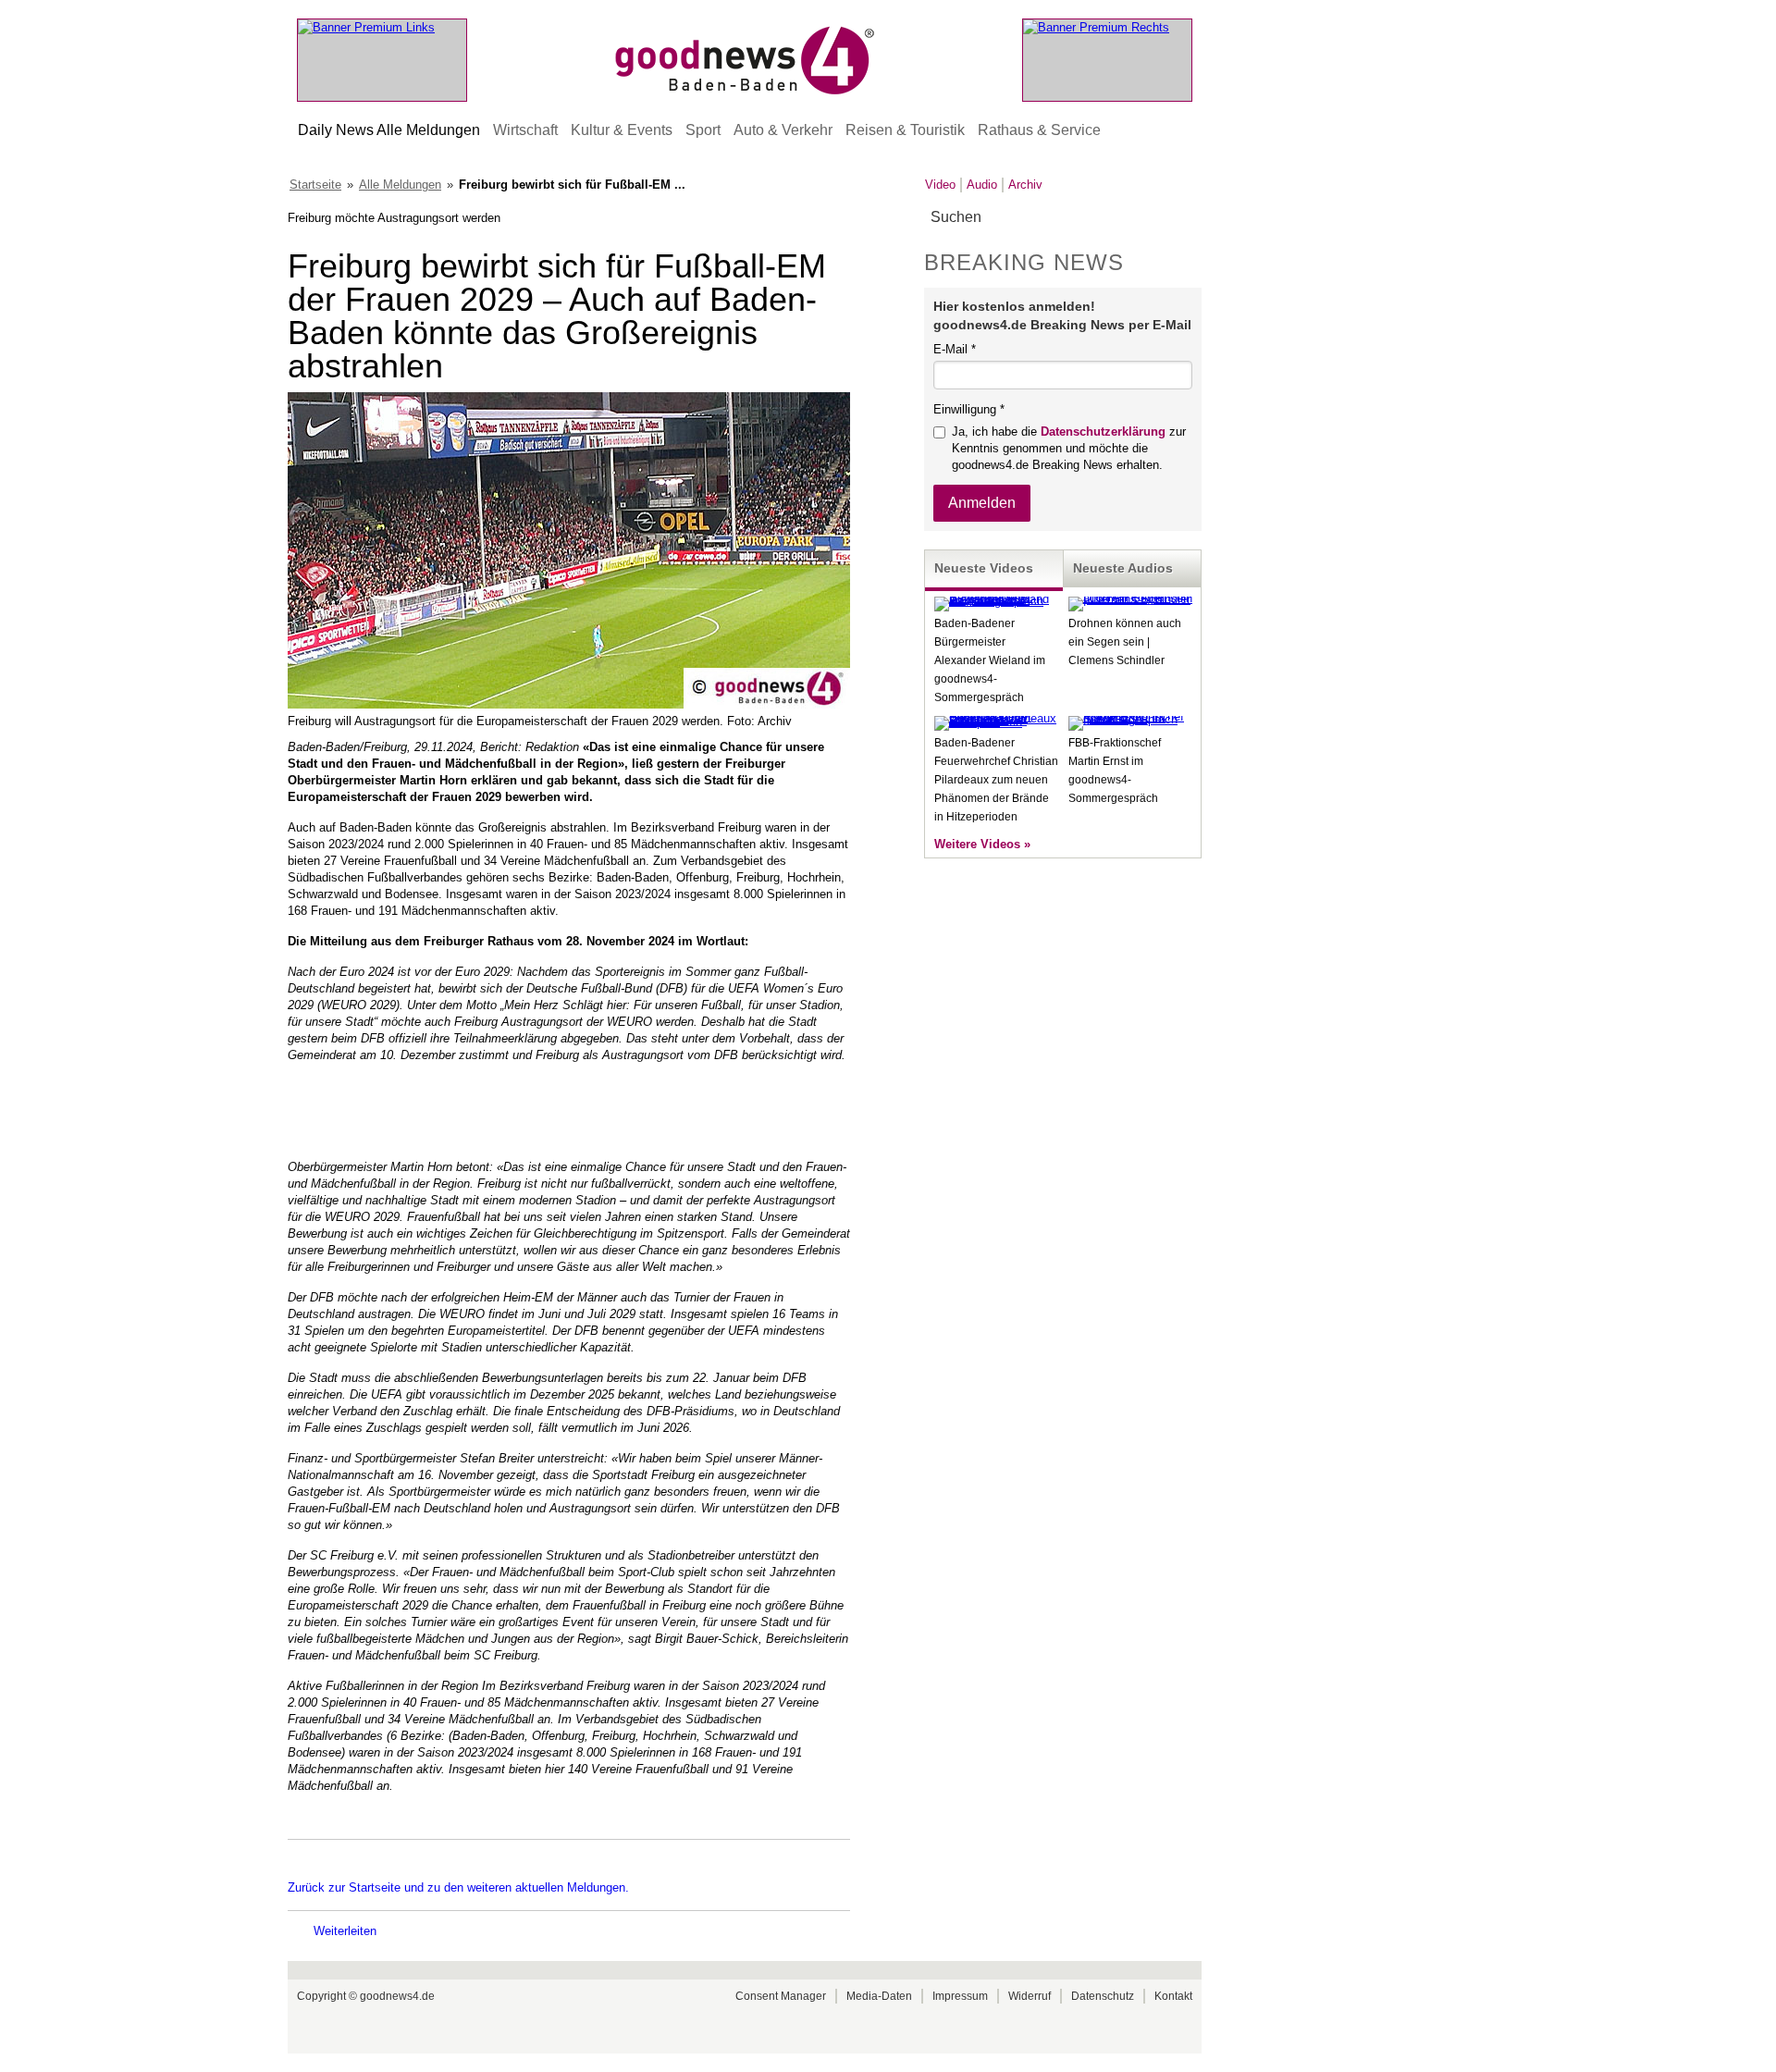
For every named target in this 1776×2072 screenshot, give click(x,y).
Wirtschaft (525, 130)
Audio (982, 185)
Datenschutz (1103, 1996)
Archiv (1025, 185)
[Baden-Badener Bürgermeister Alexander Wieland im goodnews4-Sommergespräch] (996, 601)
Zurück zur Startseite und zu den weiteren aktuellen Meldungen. (458, 1887)
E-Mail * (955, 349)
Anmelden (982, 503)
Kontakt (1173, 1996)
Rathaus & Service (1039, 130)
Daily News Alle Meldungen (389, 130)
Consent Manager (781, 1996)
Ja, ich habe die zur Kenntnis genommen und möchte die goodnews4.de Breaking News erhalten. (1069, 448)
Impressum (960, 1996)
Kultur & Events (622, 130)
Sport (703, 130)
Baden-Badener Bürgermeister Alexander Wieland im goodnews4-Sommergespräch (990, 660)
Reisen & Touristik (905, 130)
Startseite (315, 185)
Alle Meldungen (400, 185)
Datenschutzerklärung (1103, 432)
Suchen (1186, 218)
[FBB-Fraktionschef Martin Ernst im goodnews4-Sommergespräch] (1130, 719)
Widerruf (1030, 1996)
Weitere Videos (977, 844)
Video (940, 185)
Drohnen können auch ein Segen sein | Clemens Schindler (1125, 642)
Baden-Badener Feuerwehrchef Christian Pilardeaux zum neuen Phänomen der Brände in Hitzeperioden (996, 780)
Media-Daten (879, 1996)
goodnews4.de (397, 1996)
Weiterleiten (345, 1931)
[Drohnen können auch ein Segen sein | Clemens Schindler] (1130, 599)
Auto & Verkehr (783, 130)
